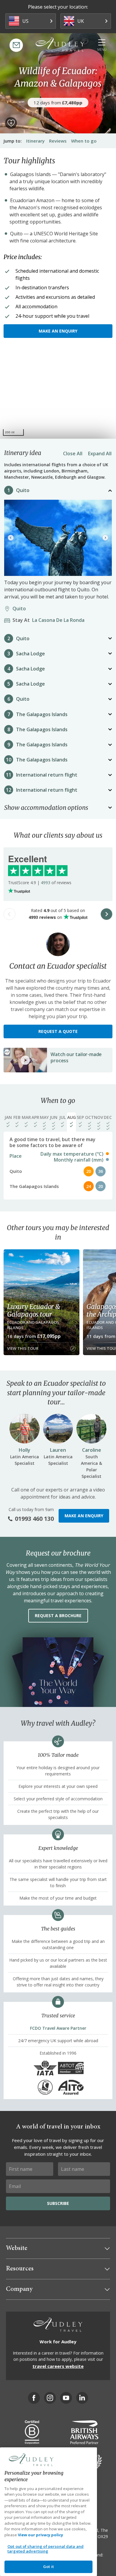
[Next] (105, 538)
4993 (46, 883)
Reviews (58, 141)
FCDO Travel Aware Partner (58, 2028)
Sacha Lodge (30, 654)
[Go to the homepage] (60, 44)
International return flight (47, 775)
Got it (48, 2567)
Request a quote (58, 1031)
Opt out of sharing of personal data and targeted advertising (46, 2549)
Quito (23, 490)
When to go (84, 141)
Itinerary (35, 141)
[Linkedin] (82, 2398)
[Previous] (11, 538)
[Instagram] (50, 2398)
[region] (58, 394)
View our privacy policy (40, 2535)
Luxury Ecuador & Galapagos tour (34, 1310)
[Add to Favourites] (11, 123)
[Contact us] (16, 45)
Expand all (100, 453)
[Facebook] (34, 2398)
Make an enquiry (58, 331)
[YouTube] (66, 2398)
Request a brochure (58, 1616)
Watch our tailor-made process (76, 1057)
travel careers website (58, 2366)
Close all (73, 453)
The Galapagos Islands (42, 714)
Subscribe (58, 2203)
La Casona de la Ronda (50, 620)
